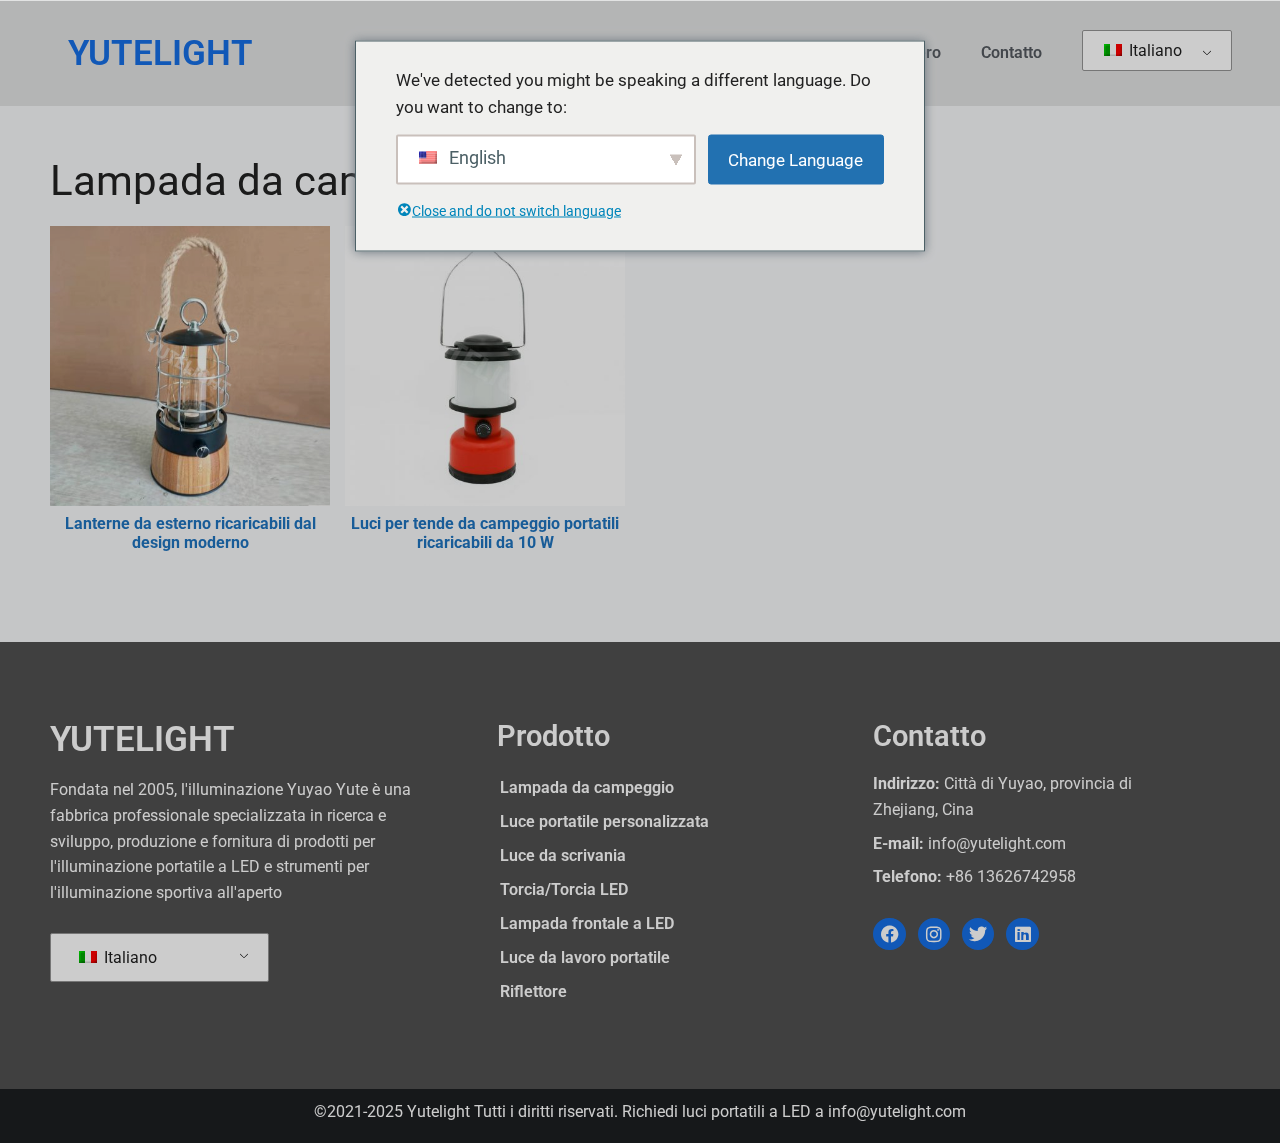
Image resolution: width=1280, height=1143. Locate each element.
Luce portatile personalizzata (604, 821)
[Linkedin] (1022, 934)
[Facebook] (889, 934)
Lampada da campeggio (587, 787)
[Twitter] (978, 934)
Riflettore (533, 991)
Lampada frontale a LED (587, 923)
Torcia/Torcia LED (564, 889)
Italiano (1153, 50)
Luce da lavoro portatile (585, 957)
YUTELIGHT (160, 53)
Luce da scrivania (563, 855)
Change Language (795, 159)
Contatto (1011, 52)
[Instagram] (934, 934)
